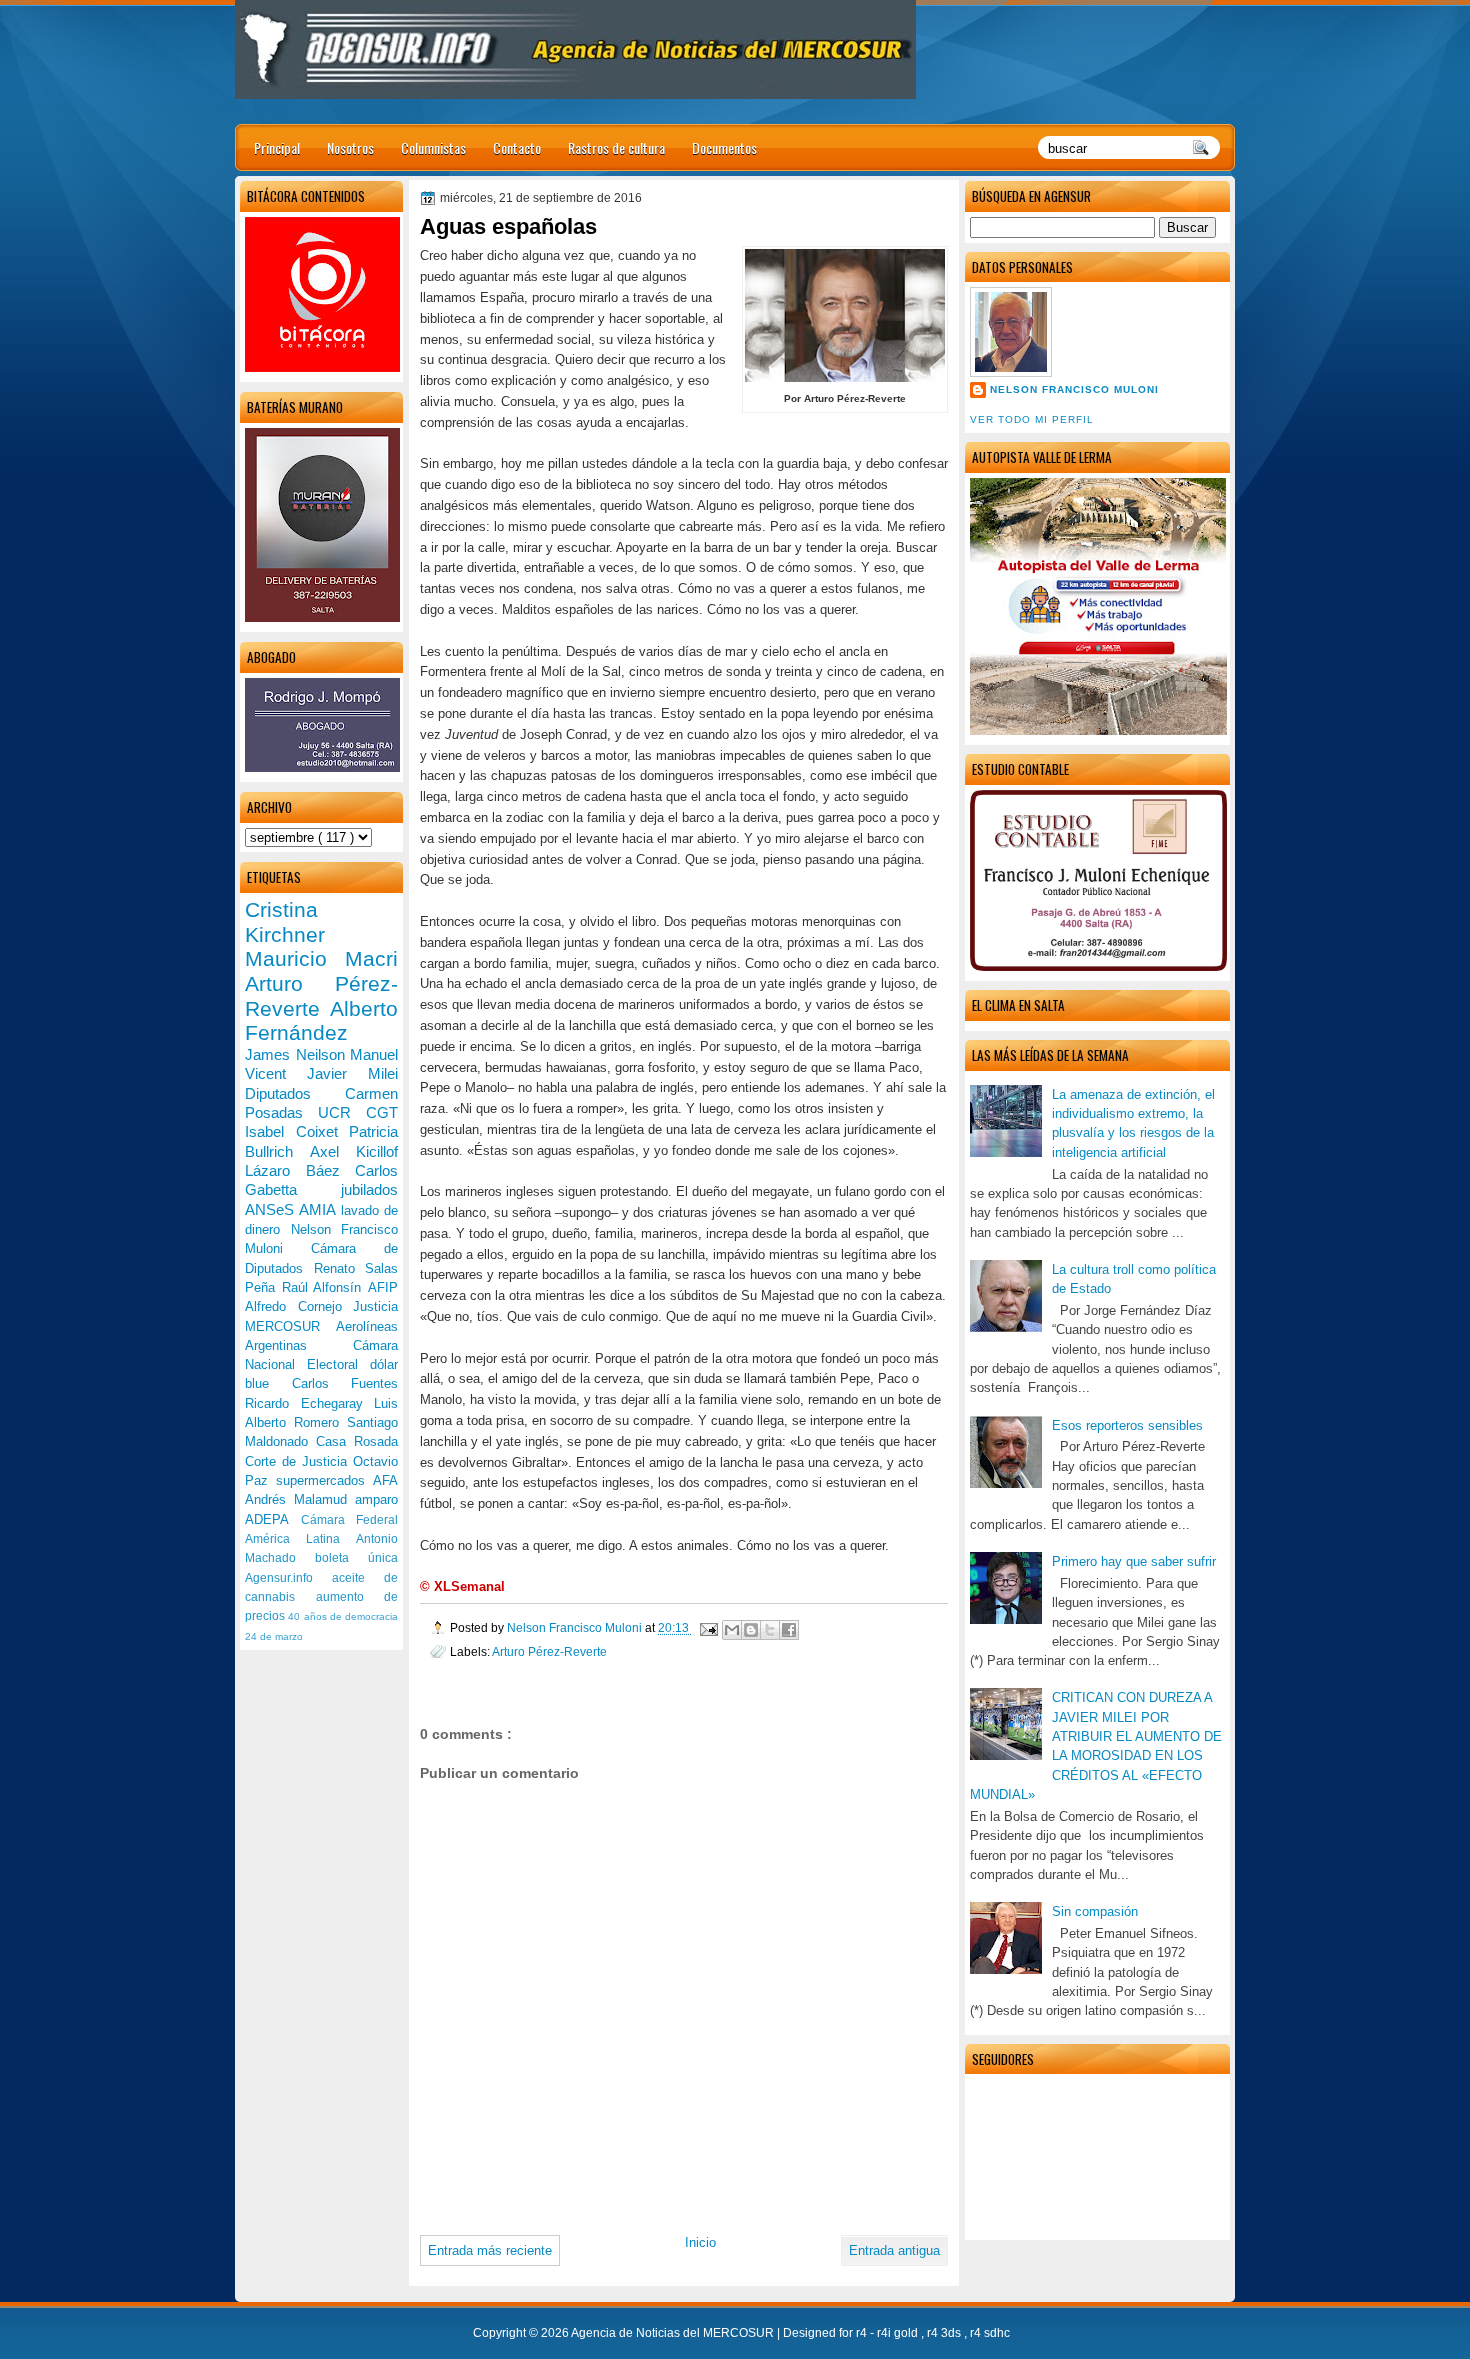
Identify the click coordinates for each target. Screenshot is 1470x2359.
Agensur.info (288, 1578)
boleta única (356, 1558)
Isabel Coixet (297, 1131)
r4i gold (899, 2333)
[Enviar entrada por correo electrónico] (707, 1627)
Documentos (724, 147)
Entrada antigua (894, 2250)
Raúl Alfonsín (325, 1287)
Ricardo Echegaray (309, 1403)
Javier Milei (352, 1073)
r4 (863, 2333)
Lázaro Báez (300, 1170)
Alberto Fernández (321, 1021)
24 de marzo (274, 1636)
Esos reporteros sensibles (1127, 1425)
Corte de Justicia (299, 1461)
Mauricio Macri (321, 958)
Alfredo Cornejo (299, 1306)
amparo (376, 1499)
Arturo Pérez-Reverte (549, 1651)
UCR (342, 1112)
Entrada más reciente (490, 2250)
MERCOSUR (290, 1326)
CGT (382, 1112)
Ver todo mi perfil (1032, 419)
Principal (277, 147)
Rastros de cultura (616, 147)
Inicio (700, 2242)
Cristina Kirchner (285, 922)
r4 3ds (945, 2333)
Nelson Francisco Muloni (1074, 389)
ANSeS (272, 1209)
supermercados (324, 1480)
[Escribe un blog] (751, 1630)
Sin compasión (1095, 1911)
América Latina (300, 1539)
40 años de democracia (343, 1616)
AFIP (383, 1287)
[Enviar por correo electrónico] (732, 1630)
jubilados (369, 1189)
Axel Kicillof (354, 1151)
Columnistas (433, 147)
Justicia (375, 1306)
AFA (385, 1480)
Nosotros (350, 147)
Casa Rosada (357, 1441)
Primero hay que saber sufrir (1134, 1561)
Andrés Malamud (300, 1499)
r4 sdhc (990, 2333)
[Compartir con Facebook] (789, 1630)
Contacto (517, 147)
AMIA (319, 1209)
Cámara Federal (350, 1520)
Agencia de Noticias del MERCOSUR (674, 2333)
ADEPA (273, 1519)
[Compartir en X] (770, 1630)
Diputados (295, 1093)
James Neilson (297, 1054)
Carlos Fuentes (345, 1383)
